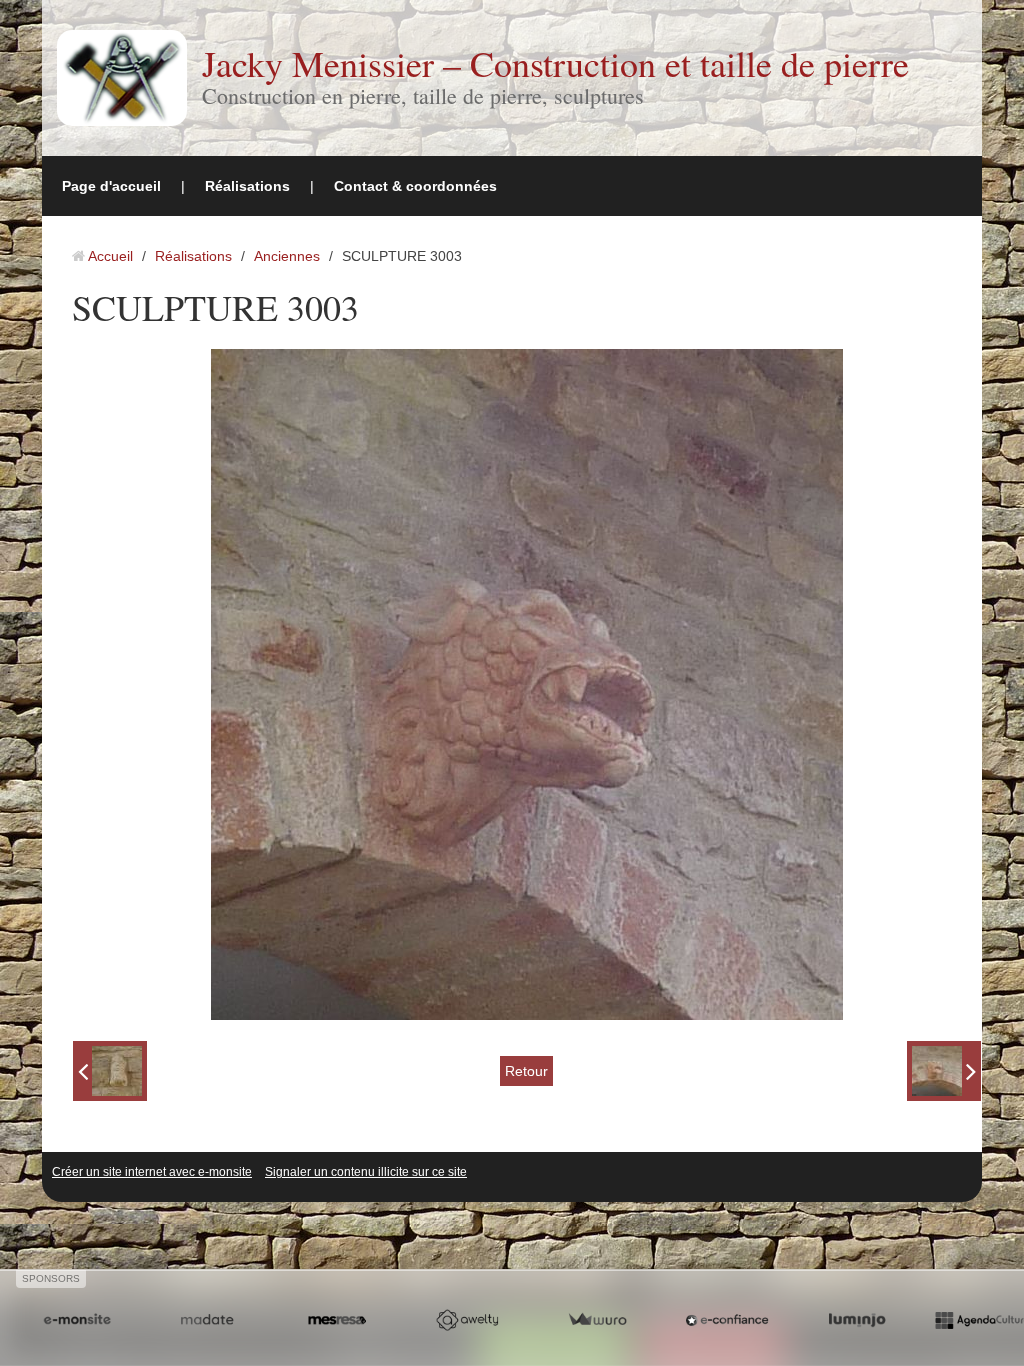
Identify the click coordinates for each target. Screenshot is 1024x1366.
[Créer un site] (77, 1320)
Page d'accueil (111, 186)
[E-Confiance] (727, 1320)
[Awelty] (467, 1320)
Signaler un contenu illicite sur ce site (366, 1172)
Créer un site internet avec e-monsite (152, 1172)
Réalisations (247, 186)
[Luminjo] (857, 1320)
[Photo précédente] (110, 1071)
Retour (526, 1071)
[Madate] (207, 1320)
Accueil (110, 256)
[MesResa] (337, 1320)
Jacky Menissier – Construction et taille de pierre (555, 63)
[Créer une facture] (597, 1320)
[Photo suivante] (944, 1071)
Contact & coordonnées (415, 186)
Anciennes (287, 256)
